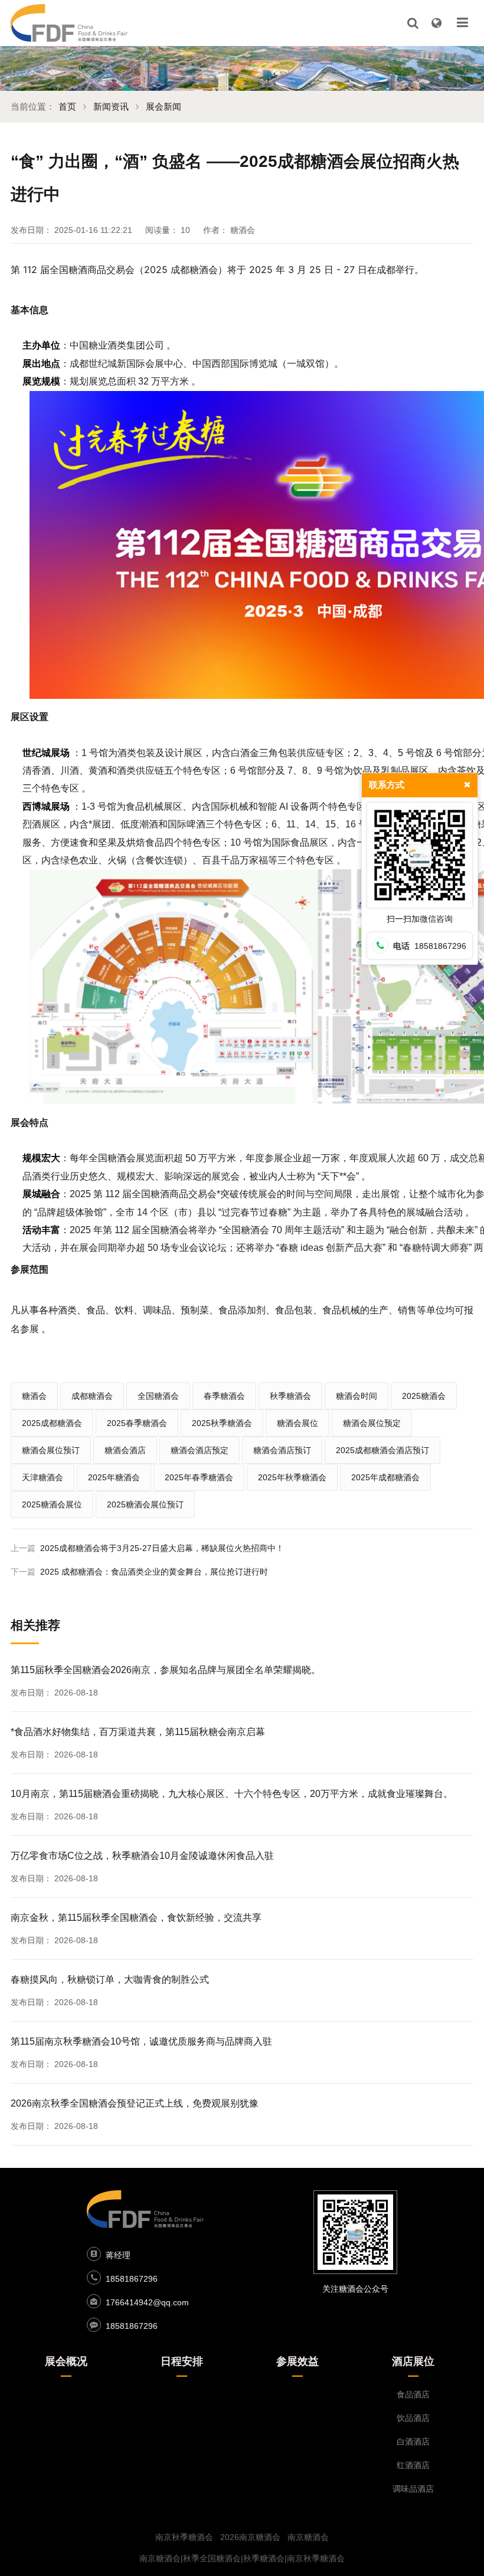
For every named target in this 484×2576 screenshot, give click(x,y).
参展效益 (297, 2361)
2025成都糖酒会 (52, 1423)
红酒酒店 (413, 2465)
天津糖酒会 (42, 1477)
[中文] (436, 23)
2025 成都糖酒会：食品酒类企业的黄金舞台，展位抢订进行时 (154, 1572)
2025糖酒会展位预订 (145, 1504)
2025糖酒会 (424, 1396)
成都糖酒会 (92, 1396)
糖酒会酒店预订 (282, 1450)
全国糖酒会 (158, 1396)
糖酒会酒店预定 (200, 1450)
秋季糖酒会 (290, 1396)
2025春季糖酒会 (137, 1423)
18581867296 (132, 2279)
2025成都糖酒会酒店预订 (382, 1450)
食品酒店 (413, 2394)
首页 (67, 106)
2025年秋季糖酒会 (292, 1477)
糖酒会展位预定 (372, 1423)
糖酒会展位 (297, 1423)
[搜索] (413, 23)
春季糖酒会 (224, 1396)
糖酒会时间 (357, 1396)
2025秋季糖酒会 (222, 1423)
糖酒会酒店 (125, 1450)
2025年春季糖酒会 (199, 1477)
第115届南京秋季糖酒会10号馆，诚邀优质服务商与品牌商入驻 (141, 2041)
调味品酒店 (413, 2489)
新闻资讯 (111, 106)
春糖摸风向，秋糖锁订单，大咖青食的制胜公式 (110, 1979)
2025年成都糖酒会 (385, 1477)
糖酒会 (34, 1396)
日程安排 (182, 2361)
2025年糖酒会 (114, 1477)
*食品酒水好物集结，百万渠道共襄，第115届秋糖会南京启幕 (138, 1732)
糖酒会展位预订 (51, 1450)
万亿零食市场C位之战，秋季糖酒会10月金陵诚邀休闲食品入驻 (142, 1856)
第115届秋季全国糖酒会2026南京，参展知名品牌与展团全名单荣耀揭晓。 (166, 1670)
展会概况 (66, 2361)
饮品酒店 (413, 2418)
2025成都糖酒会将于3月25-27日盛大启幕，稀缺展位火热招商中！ (162, 1548)
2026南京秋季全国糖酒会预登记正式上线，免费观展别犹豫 (135, 2103)
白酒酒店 (413, 2442)
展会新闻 (163, 106)
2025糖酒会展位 (52, 1504)
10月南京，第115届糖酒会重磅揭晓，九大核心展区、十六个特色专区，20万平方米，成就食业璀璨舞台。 (232, 1794)
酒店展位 (413, 2361)
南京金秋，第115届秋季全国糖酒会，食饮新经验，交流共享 (136, 1918)
